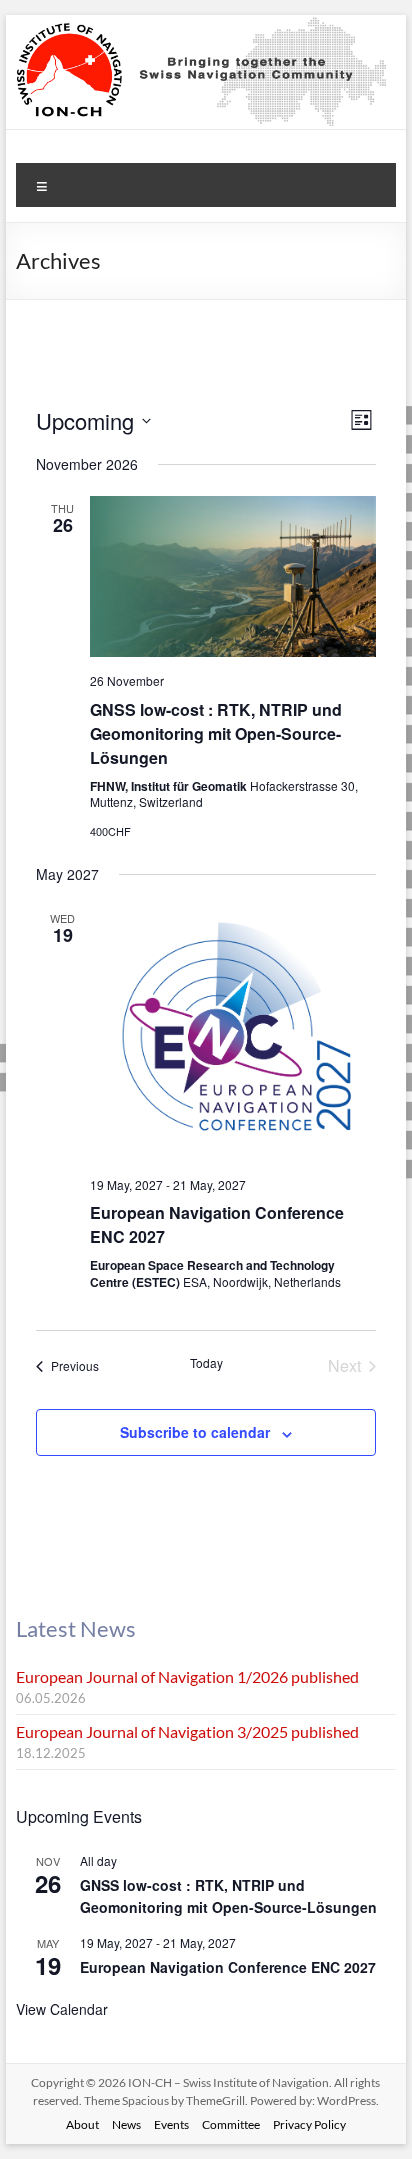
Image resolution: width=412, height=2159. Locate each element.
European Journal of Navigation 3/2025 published (187, 1731)
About (82, 2124)
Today (206, 1363)
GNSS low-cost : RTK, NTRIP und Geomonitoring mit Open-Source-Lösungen (216, 733)
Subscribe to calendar (195, 1432)
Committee (231, 2124)
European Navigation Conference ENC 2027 (228, 1967)
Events (171, 2124)
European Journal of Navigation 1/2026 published (187, 1676)
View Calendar (62, 2009)
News (126, 2124)
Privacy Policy (309, 2124)
